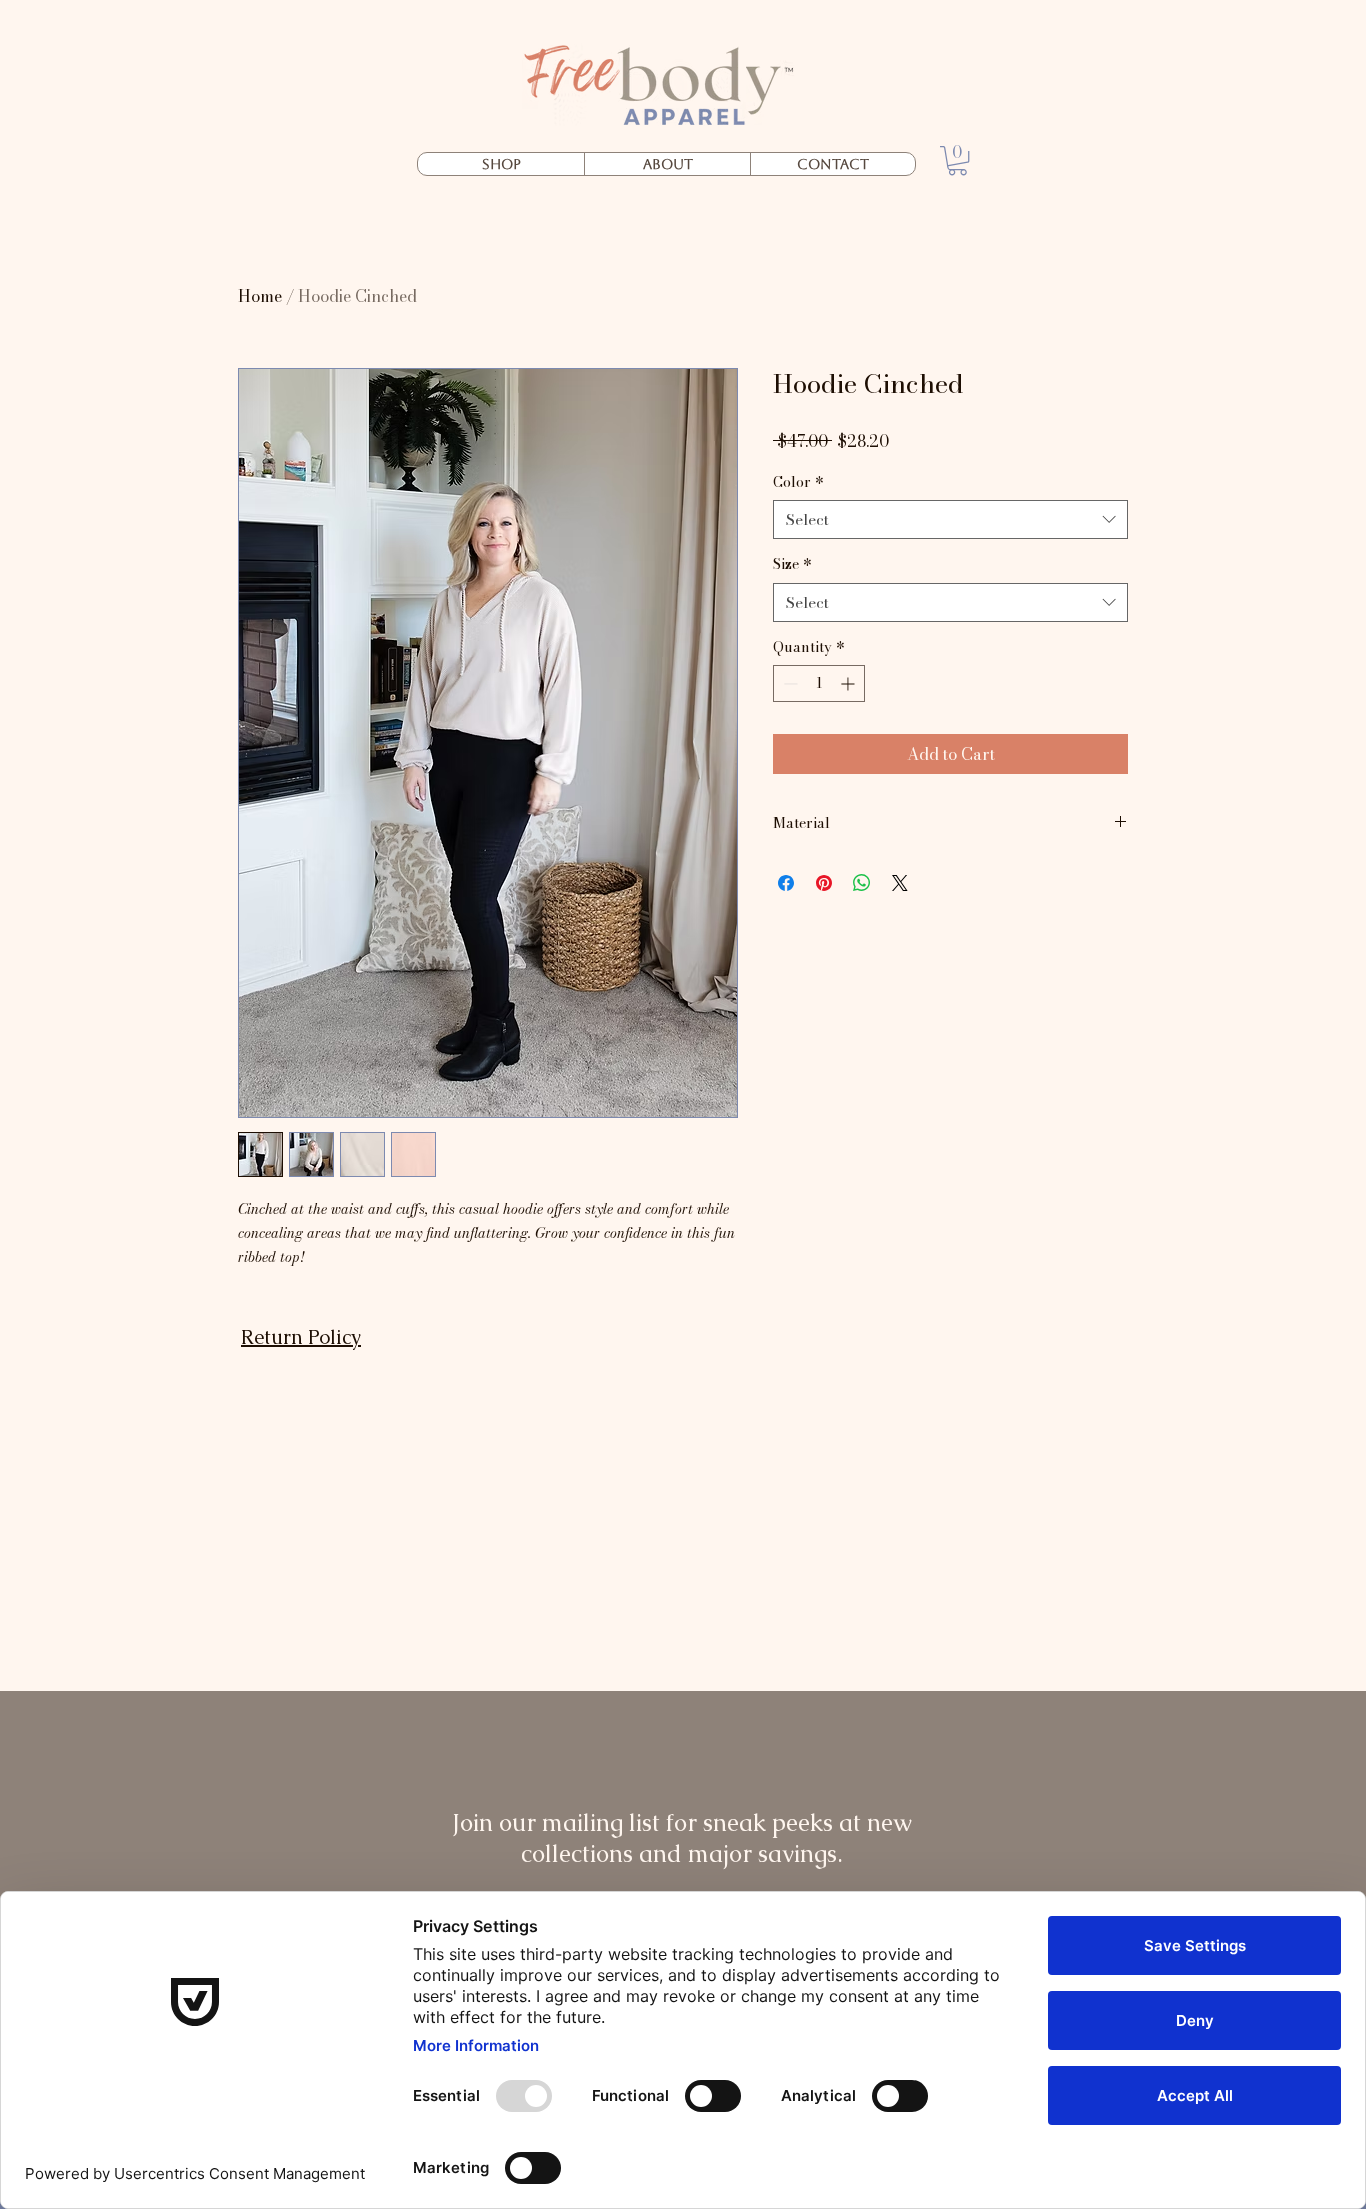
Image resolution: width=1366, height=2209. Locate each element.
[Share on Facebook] (786, 883)
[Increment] (849, 683)
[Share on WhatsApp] (862, 883)
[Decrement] (788, 683)
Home (260, 296)
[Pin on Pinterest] (824, 883)
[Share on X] (900, 883)
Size (792, 565)
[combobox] (950, 519)
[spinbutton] (819, 683)
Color (798, 483)
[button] (957, 160)
